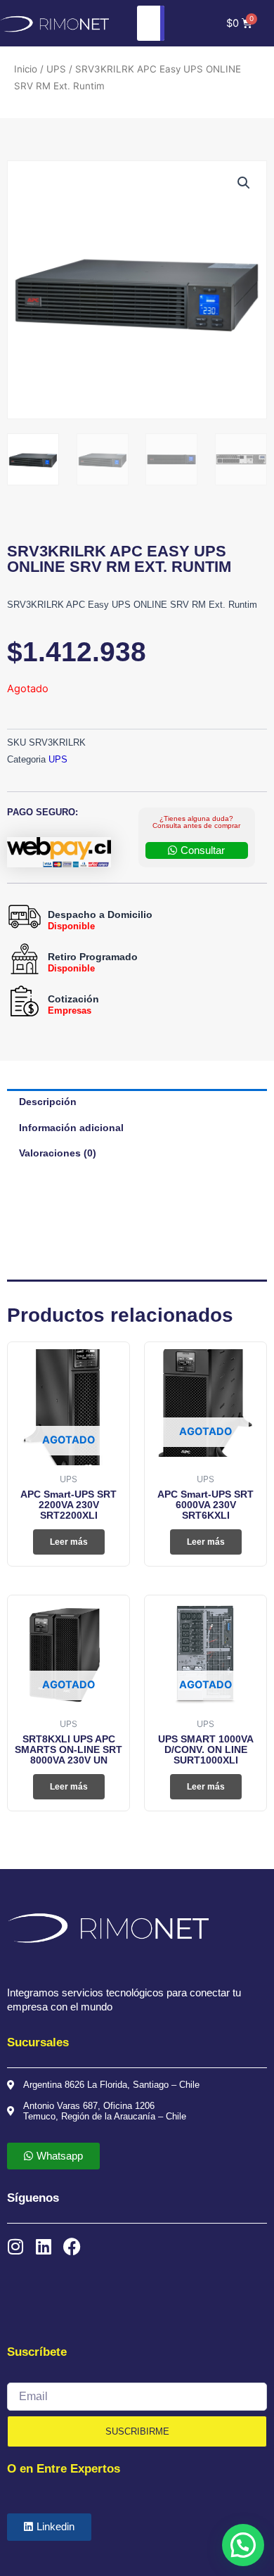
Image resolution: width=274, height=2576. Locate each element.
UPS (56, 69)
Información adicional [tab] (71, 1128)
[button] (244, 183)
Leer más (69, 1542)
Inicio (26, 69)
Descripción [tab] (48, 1102)
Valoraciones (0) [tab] (58, 1153)
